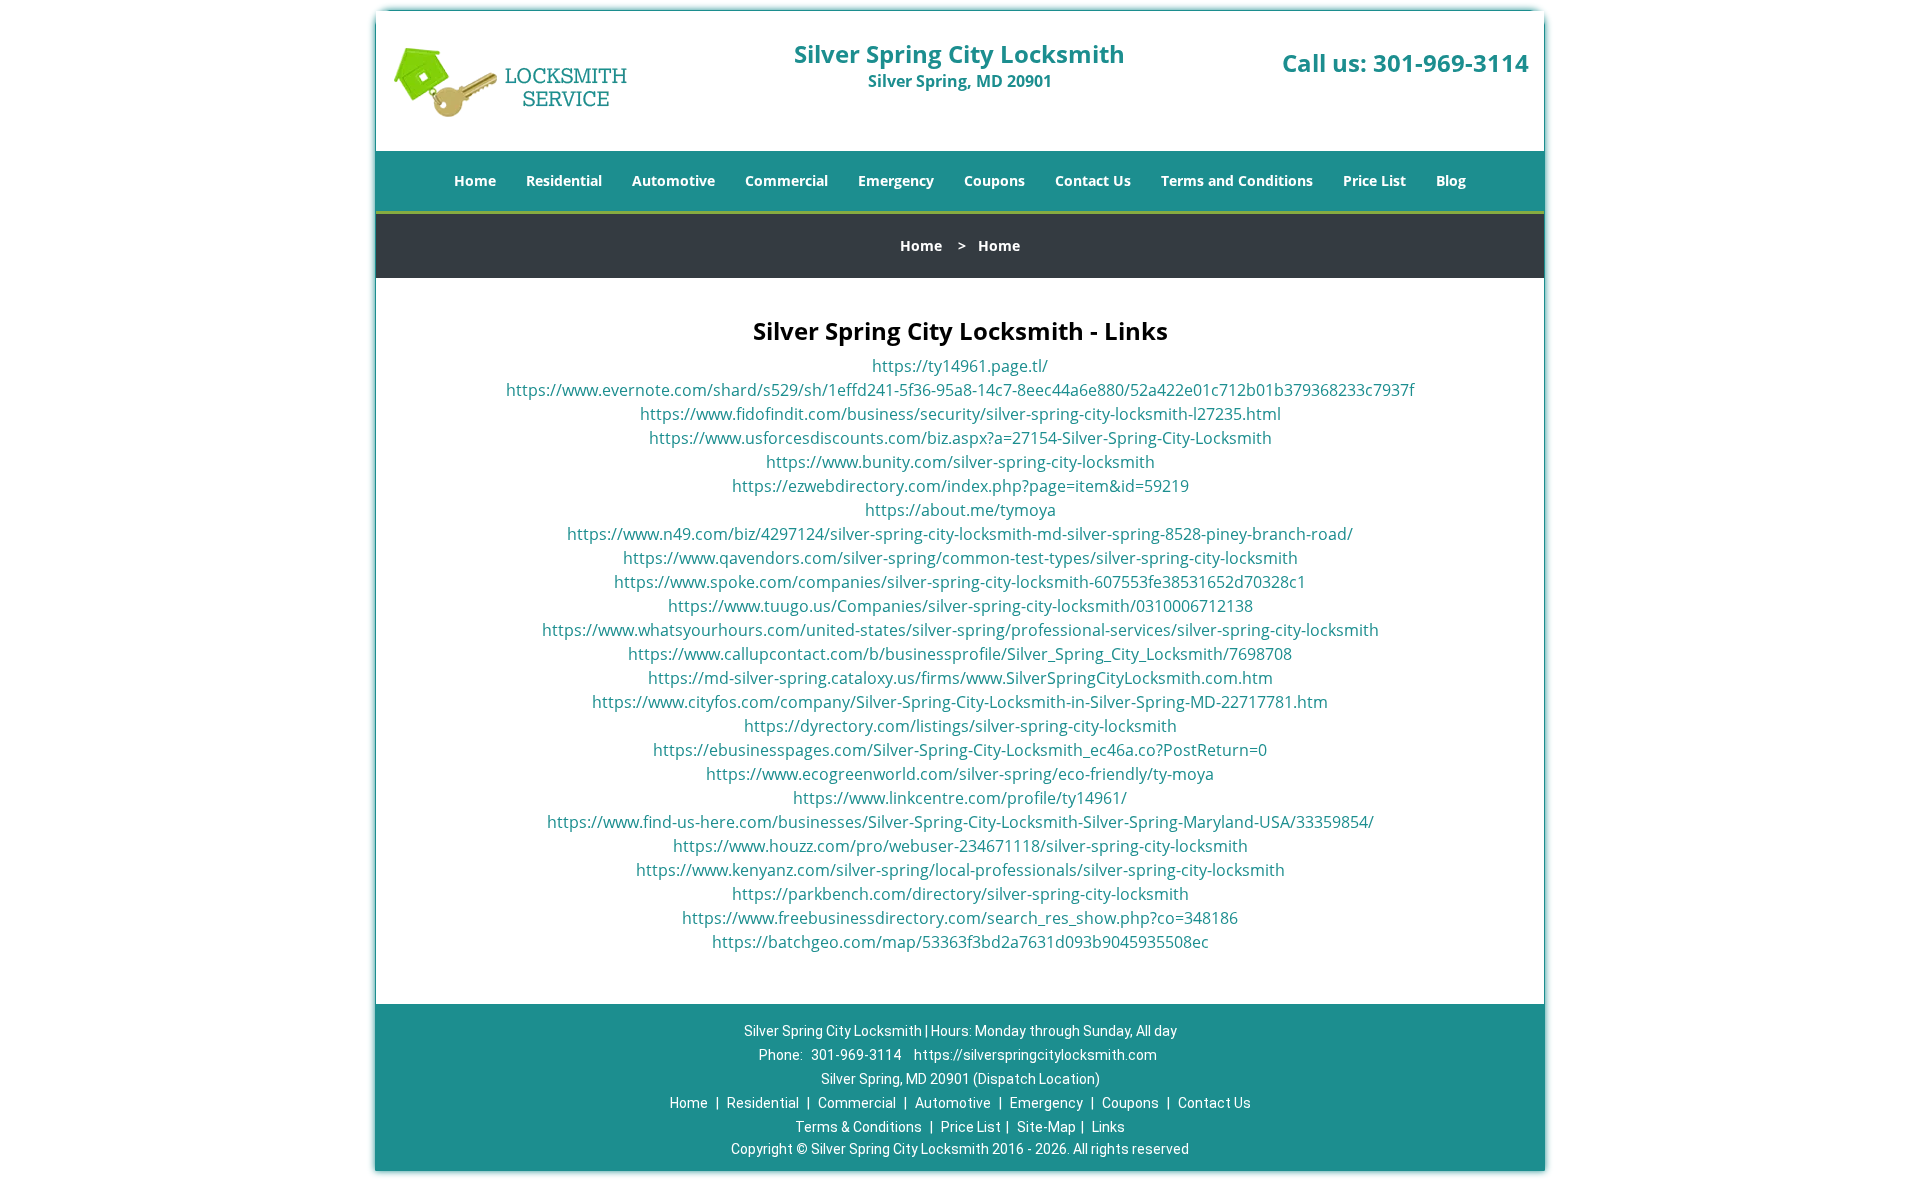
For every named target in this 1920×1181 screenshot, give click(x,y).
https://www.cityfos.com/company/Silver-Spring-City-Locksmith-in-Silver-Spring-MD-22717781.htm (960, 702)
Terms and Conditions (1237, 180)
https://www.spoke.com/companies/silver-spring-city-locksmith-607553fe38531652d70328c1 (960, 582)
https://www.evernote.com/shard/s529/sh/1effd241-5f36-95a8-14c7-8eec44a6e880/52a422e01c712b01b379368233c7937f (960, 390)
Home (475, 180)
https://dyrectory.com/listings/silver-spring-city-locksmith (960, 726)
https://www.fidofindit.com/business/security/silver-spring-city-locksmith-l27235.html (960, 414)
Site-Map (1046, 1127)
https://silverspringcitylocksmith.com (1035, 1055)
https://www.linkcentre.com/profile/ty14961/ (960, 798)
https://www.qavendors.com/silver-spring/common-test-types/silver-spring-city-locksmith (960, 558)
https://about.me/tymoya (960, 510)
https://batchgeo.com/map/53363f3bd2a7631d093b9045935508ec (960, 942)
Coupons (994, 180)
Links (1108, 1127)
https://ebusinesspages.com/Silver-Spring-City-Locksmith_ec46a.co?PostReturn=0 (960, 750)
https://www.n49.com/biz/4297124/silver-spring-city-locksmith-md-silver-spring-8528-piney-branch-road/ (960, 534)
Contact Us (1093, 180)
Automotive (673, 180)
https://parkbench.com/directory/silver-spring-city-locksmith (960, 894)
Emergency (896, 180)
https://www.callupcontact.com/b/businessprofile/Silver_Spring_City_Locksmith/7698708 (960, 654)
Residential (564, 180)
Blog (1451, 180)
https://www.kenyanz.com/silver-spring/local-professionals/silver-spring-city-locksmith (960, 870)
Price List (1374, 180)
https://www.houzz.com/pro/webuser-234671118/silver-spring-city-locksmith (960, 846)
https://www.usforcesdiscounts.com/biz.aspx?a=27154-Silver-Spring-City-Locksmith (960, 438)
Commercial (786, 180)
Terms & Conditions (858, 1127)
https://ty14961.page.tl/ (960, 366)
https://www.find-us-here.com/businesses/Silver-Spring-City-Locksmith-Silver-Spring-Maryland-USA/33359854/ (960, 822)
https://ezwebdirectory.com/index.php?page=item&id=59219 (960, 486)
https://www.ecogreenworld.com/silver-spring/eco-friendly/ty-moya (960, 774)
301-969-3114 (1451, 62)
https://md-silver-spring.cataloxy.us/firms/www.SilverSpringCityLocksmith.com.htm (960, 678)
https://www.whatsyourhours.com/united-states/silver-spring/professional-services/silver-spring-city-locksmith (960, 630)
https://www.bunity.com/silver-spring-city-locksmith (960, 462)
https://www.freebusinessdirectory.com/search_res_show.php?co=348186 (960, 918)
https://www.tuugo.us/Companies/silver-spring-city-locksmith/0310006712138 (960, 606)
